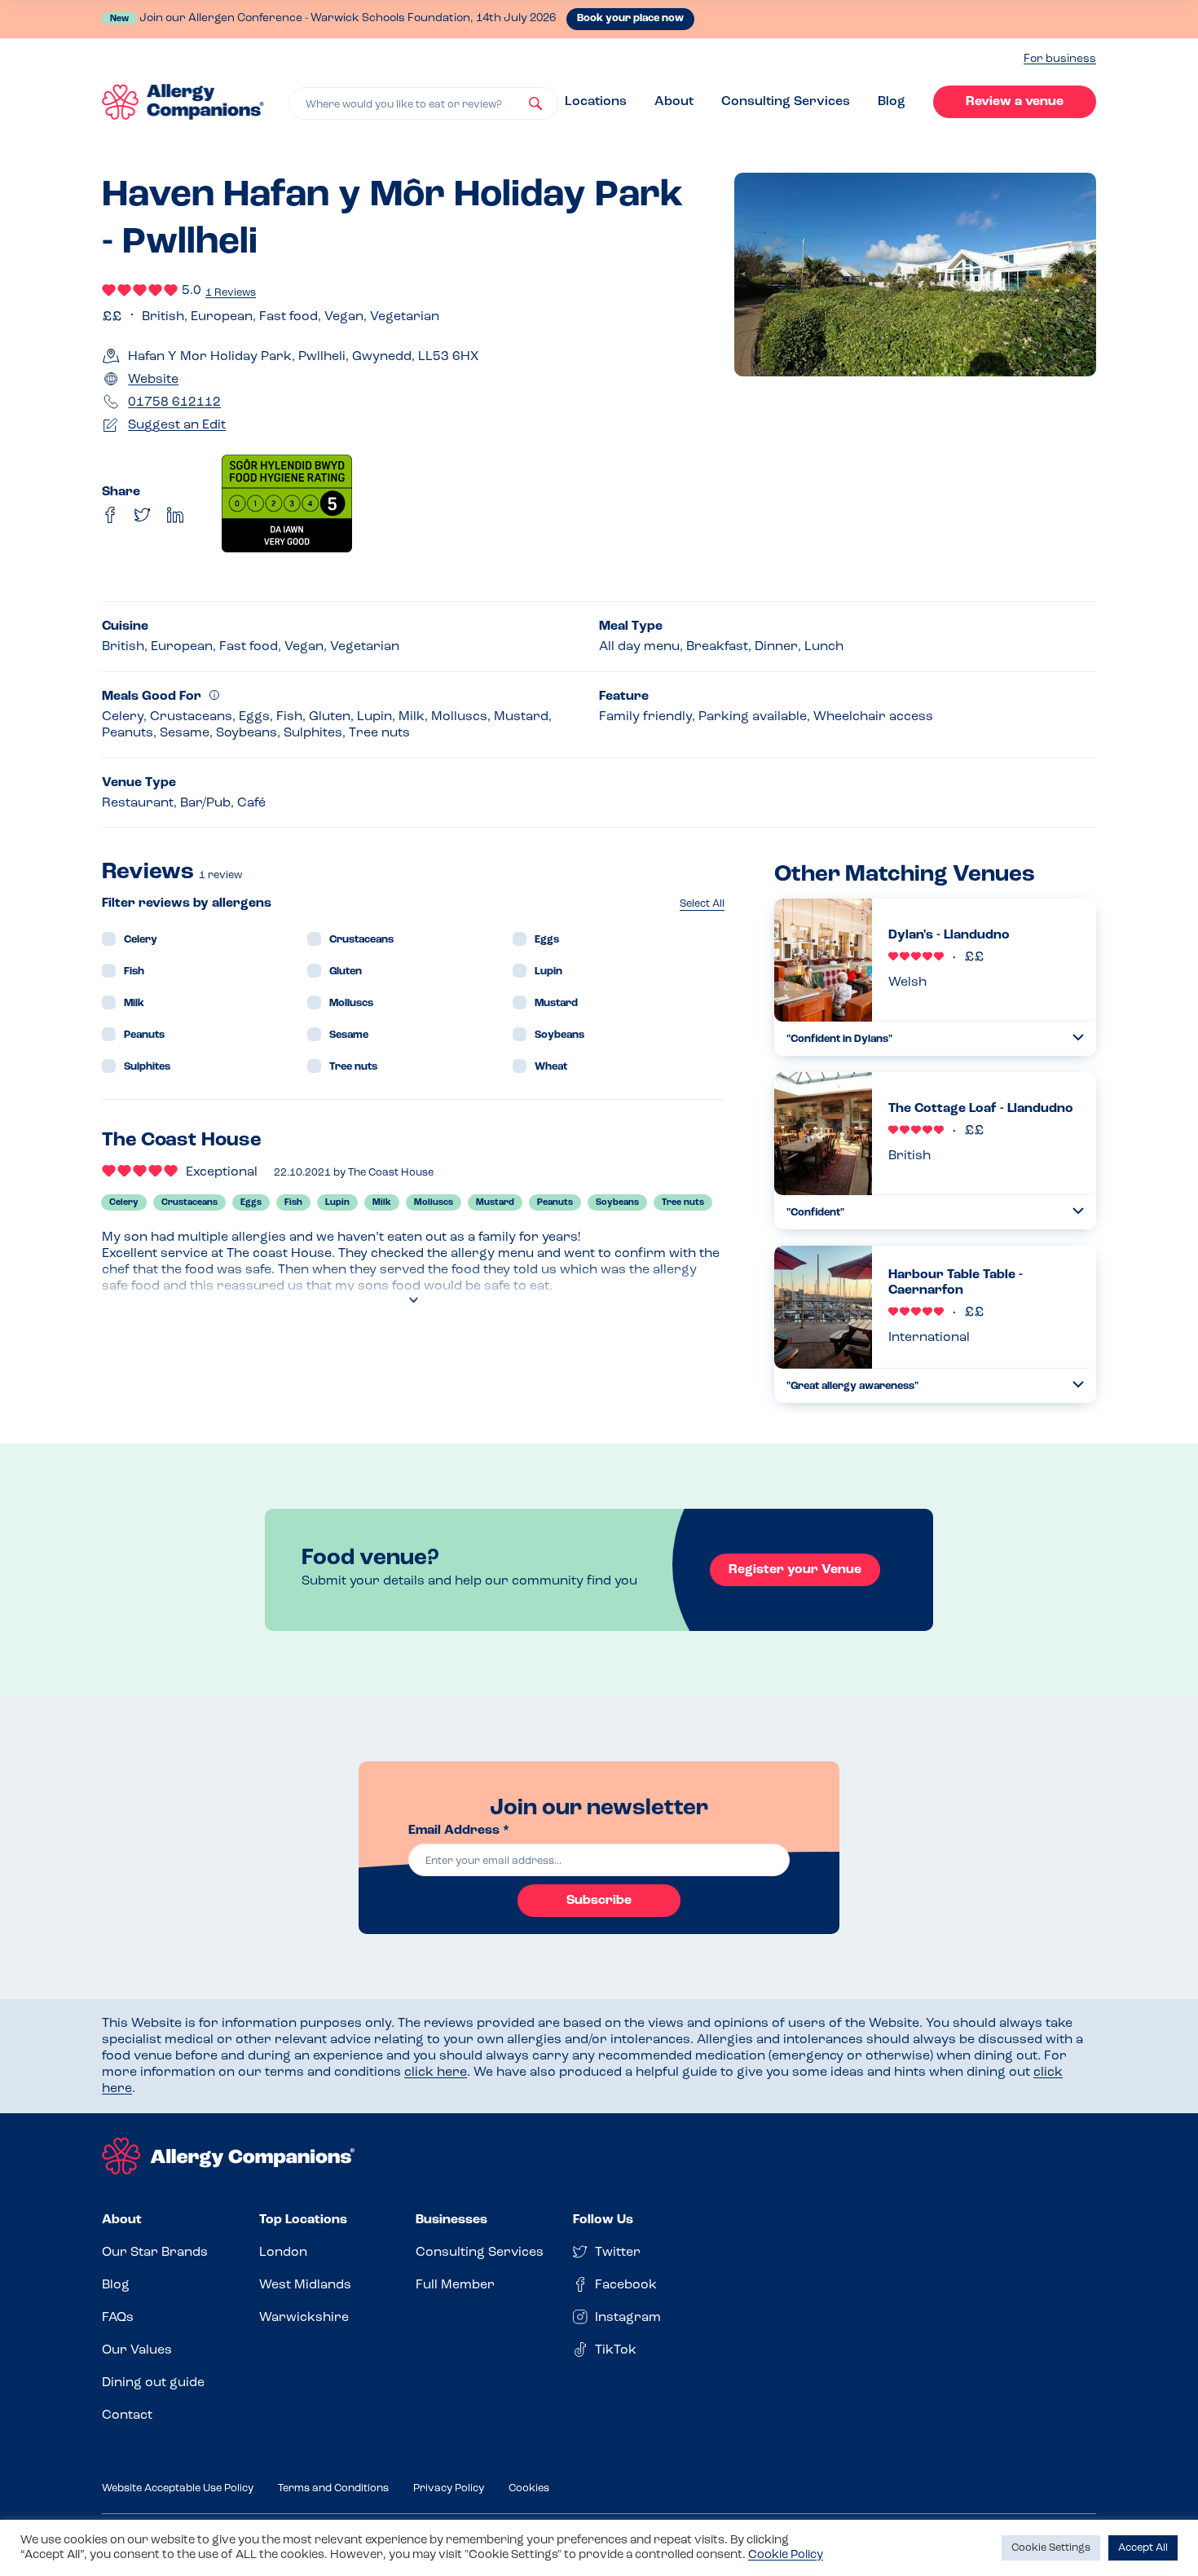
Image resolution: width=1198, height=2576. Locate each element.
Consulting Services (786, 102)
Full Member (455, 2285)
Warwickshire (304, 2318)
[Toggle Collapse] (1078, 1037)
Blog (892, 102)
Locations (596, 102)
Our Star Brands (155, 2253)
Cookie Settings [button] (1051, 2548)
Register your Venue (795, 1570)
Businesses (451, 2220)
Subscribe (599, 1901)
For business (1060, 59)
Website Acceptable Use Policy (178, 2488)
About (674, 102)
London (283, 2253)
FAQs (118, 2318)
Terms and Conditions (333, 2488)
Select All (702, 904)
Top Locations (303, 2220)
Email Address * (459, 1831)
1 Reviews (231, 293)
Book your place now (630, 18)
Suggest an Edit (177, 425)
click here (436, 2073)
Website (153, 380)
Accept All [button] (1143, 2548)
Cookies (529, 2488)
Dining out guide (153, 2383)
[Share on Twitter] (143, 515)
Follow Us (603, 2220)
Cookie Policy (786, 2555)
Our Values (137, 2350)
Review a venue (1015, 102)
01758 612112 (174, 402)
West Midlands (305, 2285)
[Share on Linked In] (175, 515)
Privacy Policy (449, 2488)
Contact (127, 2416)
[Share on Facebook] (110, 515)
